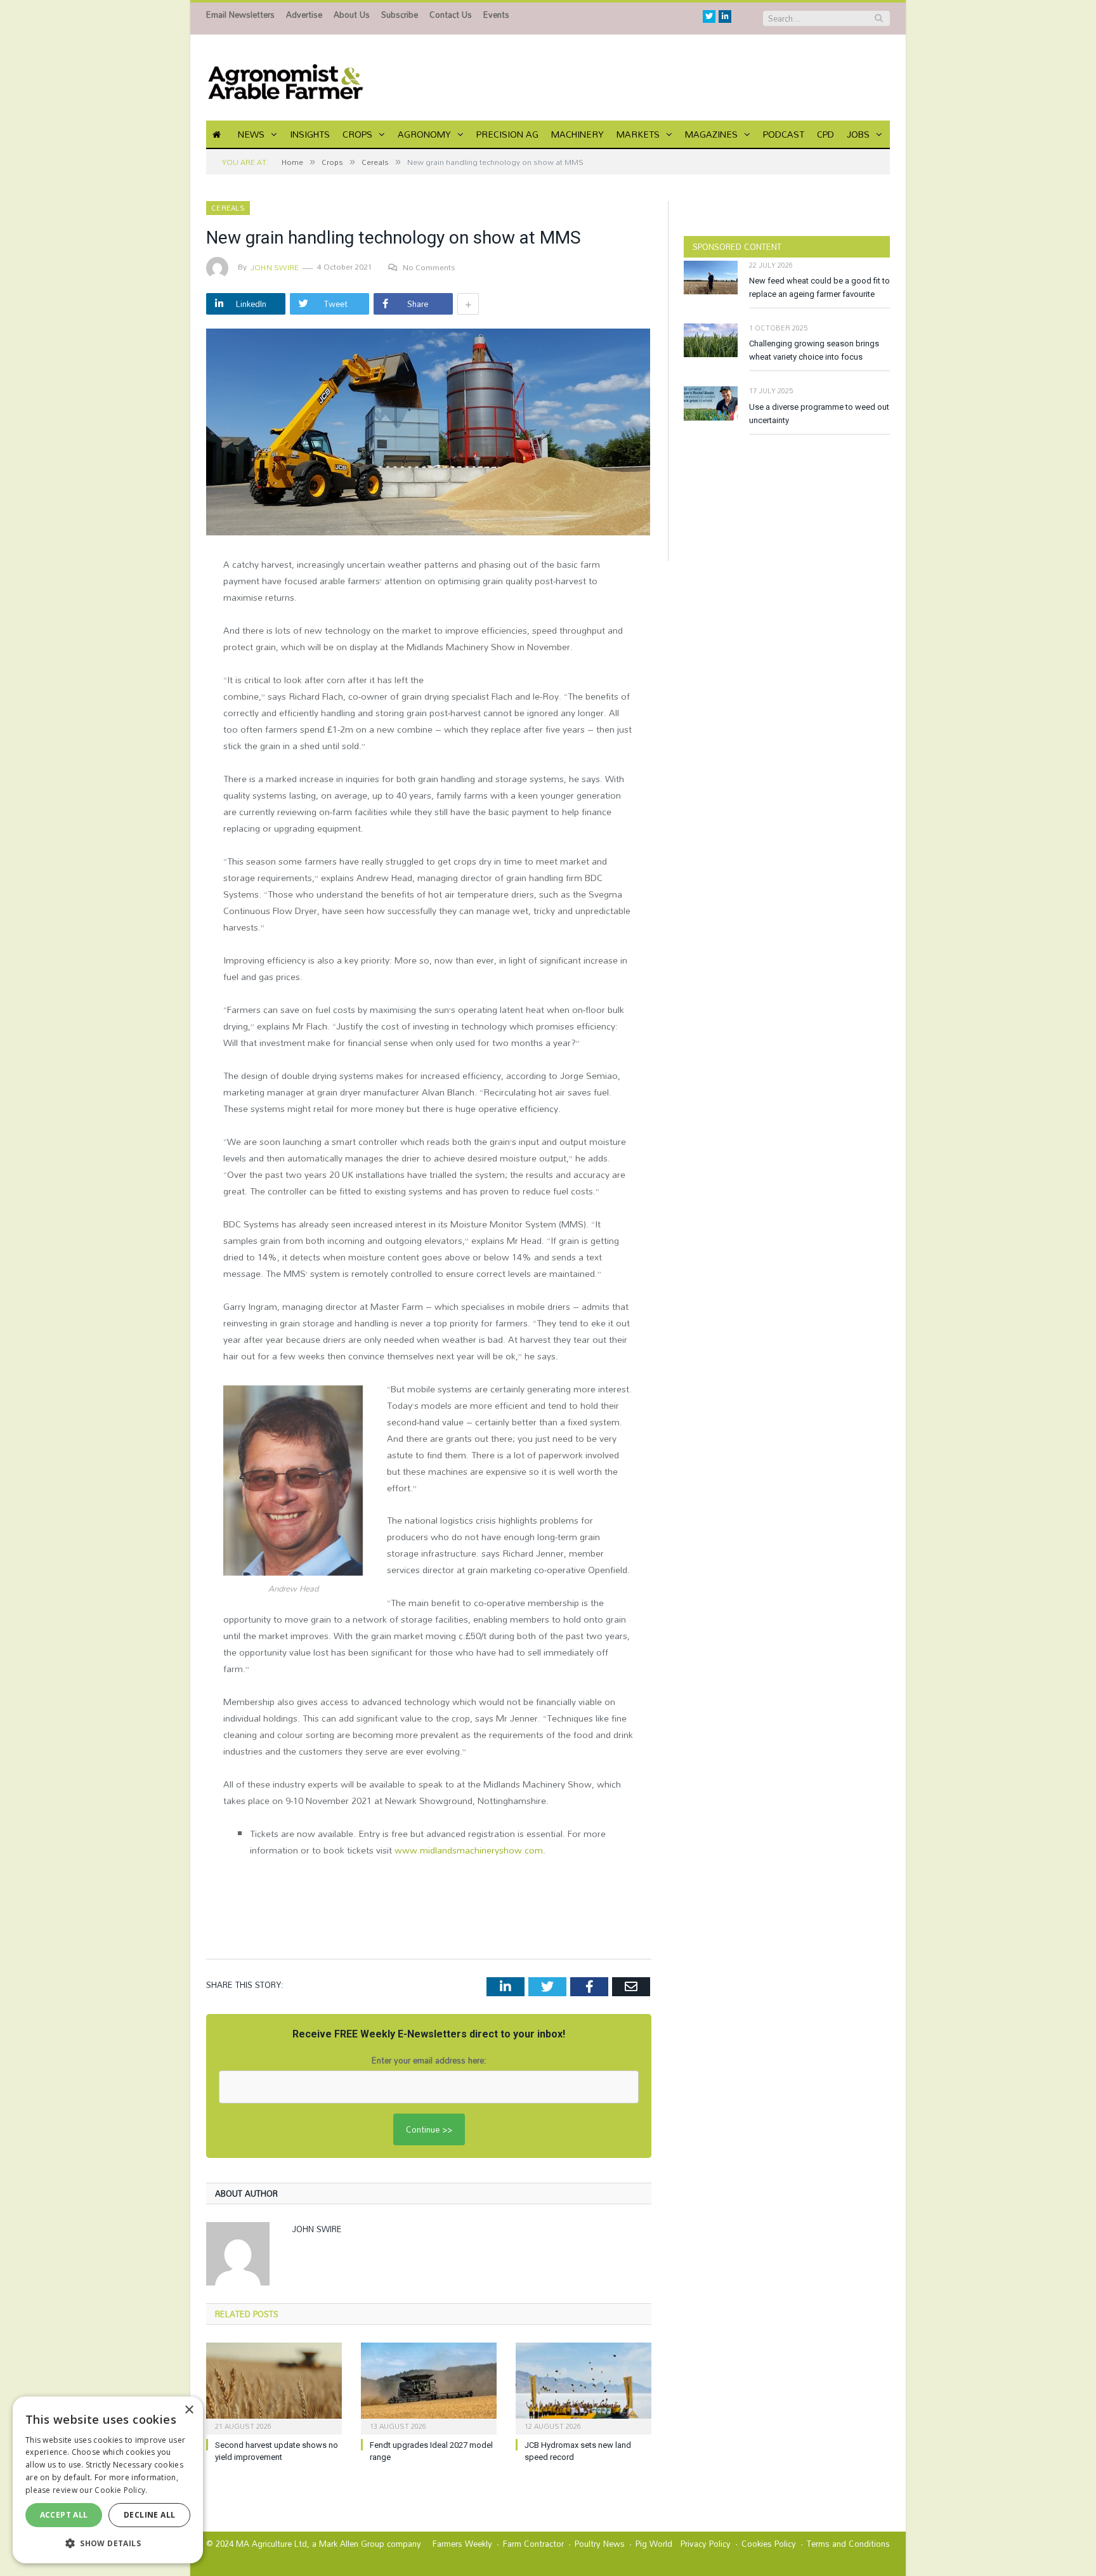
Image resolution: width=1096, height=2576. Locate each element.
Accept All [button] (64, 2515)
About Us (352, 15)
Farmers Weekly (462, 2544)
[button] (108, 2543)
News (251, 134)
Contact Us (451, 15)
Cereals (228, 208)
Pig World (654, 2544)
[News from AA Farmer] (285, 78)
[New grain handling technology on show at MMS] (429, 434)
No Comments (429, 267)
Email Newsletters (240, 15)
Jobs (858, 134)
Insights (310, 134)
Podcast (784, 134)
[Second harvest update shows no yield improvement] (274, 2387)
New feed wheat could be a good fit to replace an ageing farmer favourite (819, 287)
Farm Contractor (533, 2544)
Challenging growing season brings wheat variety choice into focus (814, 350)
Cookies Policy (769, 2544)
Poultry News (600, 2544)
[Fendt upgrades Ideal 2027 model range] (429, 2387)
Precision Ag (507, 134)
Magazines (711, 134)
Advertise (304, 15)
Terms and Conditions (848, 2544)
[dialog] (108, 2480)
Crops (357, 134)
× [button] (189, 2410)
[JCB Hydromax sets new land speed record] (584, 2387)
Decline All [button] (149, 2515)
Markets (638, 134)
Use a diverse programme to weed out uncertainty (819, 414)
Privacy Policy (706, 2544)
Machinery (577, 134)
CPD (825, 134)
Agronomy (424, 134)
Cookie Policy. (121, 2490)
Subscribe (400, 15)
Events (496, 15)
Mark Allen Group (352, 2544)
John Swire (275, 267)
